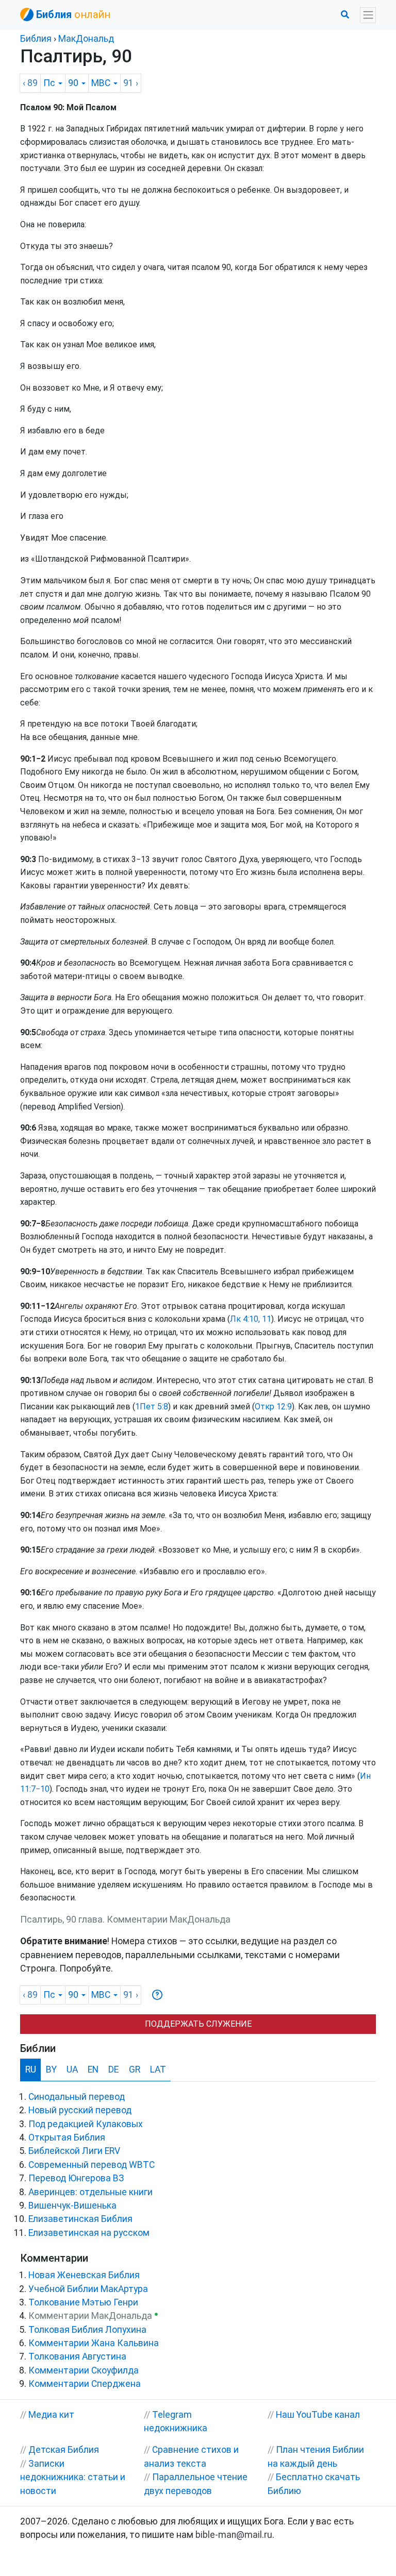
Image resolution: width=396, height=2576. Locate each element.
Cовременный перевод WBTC (92, 2165)
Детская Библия (64, 2450)
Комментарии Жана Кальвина (94, 2343)
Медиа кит (51, 2415)
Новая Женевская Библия (84, 2275)
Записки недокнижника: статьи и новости (73, 2477)
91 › (131, 83)
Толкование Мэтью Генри (83, 2302)
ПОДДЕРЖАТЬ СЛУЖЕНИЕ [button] (198, 2024)
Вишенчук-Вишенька (72, 2205)
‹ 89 (30, 83)
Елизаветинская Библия (80, 2219)
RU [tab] (31, 2069)
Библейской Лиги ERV (74, 2151)
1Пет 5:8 (152, 1407)
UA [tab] (72, 2069)
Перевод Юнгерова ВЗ (76, 2178)
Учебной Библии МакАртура (88, 2289)
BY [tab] (51, 2069)
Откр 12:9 (273, 1407)
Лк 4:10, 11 (251, 1319)
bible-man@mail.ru (234, 2535)
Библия (36, 39)
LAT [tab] (158, 2069)
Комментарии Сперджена (85, 2384)
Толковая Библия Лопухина (87, 2330)
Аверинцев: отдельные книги (90, 2192)
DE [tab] (113, 2069)
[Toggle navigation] (368, 15)
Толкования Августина (77, 2356)
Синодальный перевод (77, 2097)
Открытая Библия (67, 2137)
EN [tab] (93, 2069)
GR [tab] (135, 2069)
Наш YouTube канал (318, 2415)
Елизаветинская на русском (89, 2233)
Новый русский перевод (80, 2110)
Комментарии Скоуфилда (84, 2370)
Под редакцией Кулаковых (86, 2124)
